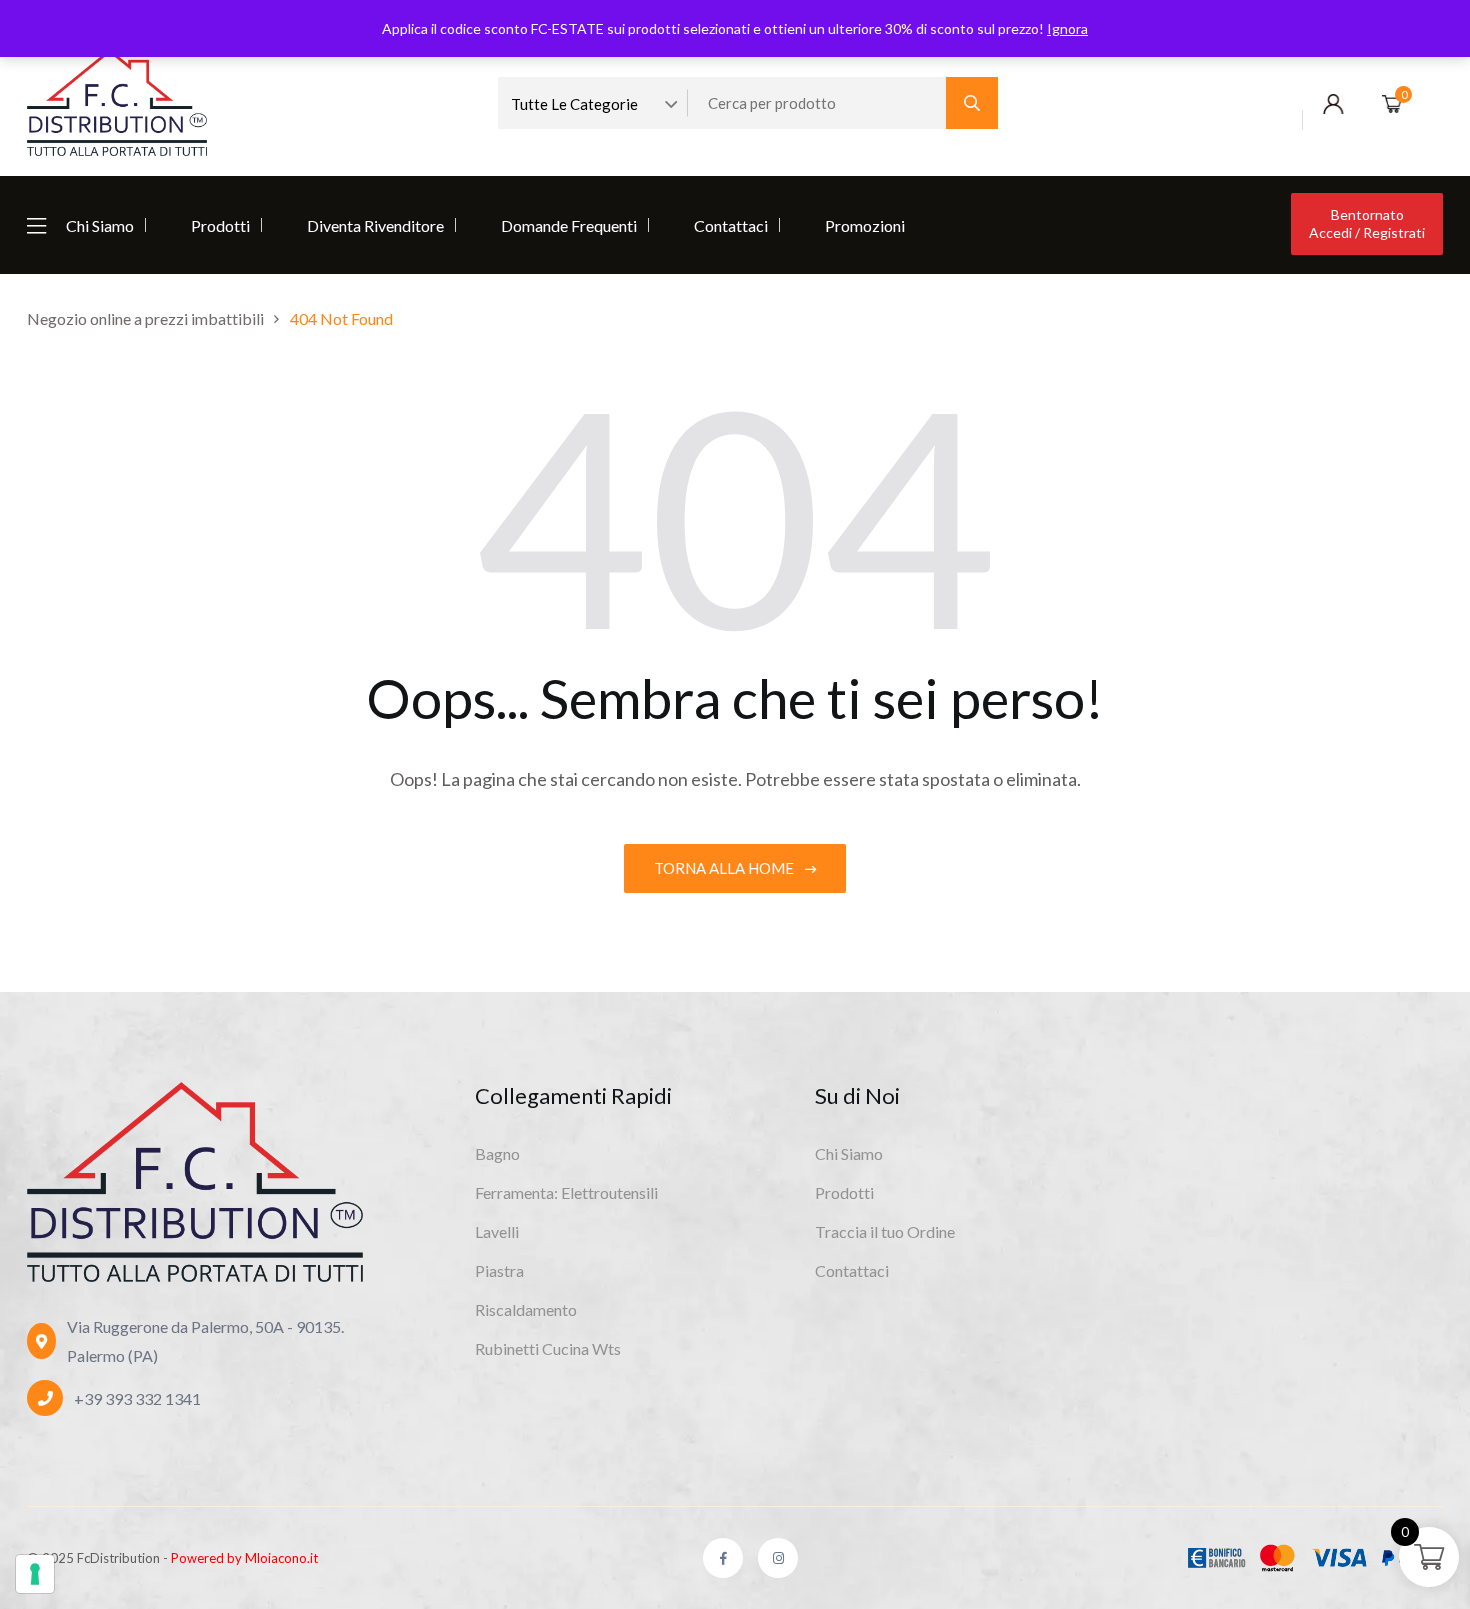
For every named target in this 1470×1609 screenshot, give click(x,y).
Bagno (497, 1153)
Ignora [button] (1067, 28)
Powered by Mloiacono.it (244, 1558)
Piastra (499, 1270)
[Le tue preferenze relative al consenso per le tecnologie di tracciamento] (35, 1574)
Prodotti (220, 225)
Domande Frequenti (569, 225)
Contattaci (731, 225)
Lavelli (497, 1231)
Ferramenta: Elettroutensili (566, 1192)
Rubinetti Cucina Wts (548, 1348)
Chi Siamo (100, 225)
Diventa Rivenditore (375, 225)
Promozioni (865, 225)
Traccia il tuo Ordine (885, 1231)
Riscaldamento (526, 1309)
